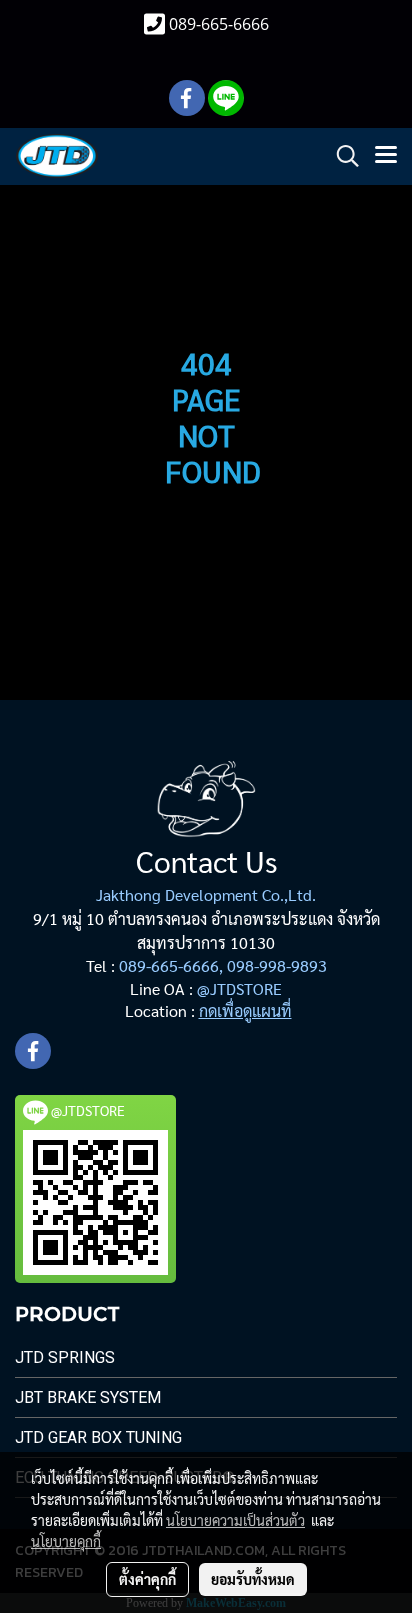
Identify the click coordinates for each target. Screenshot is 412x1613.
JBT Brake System (88, 1397)
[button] (341, 156)
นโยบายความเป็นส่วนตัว (235, 1520)
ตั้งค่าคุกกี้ (147, 1579)
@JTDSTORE (239, 988)
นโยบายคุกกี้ (66, 1541)
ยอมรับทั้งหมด (253, 1579)
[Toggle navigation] (386, 156)
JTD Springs (65, 1357)
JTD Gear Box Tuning (98, 1437)
